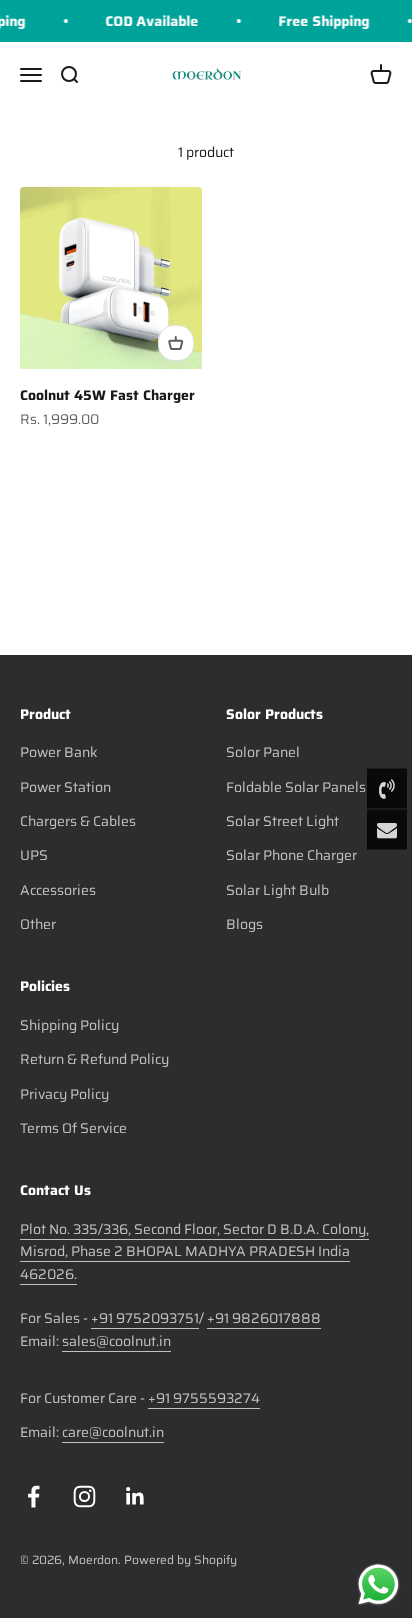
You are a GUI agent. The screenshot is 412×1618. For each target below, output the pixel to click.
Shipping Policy (69, 1025)
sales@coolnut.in (116, 1341)
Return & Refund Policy (94, 1059)
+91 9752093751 (145, 1318)
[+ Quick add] (176, 343)
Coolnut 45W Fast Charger (107, 395)
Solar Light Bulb (277, 890)
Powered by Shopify (180, 1559)
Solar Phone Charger (291, 855)
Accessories (58, 890)
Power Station (65, 787)
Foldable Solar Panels (296, 787)
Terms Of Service (73, 1128)
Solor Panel (263, 752)
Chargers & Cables (78, 821)
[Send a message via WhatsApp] (378, 1584)
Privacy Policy (64, 1094)
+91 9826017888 (264, 1318)
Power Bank (59, 752)
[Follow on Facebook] (33, 1496)
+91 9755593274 (204, 1398)
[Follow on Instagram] (84, 1496)
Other (38, 924)
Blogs (244, 924)
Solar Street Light (282, 821)
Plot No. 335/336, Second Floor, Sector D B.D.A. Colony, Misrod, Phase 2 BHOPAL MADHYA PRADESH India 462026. (194, 1251)
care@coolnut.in (113, 1432)
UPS (34, 855)
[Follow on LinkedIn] (135, 1496)
